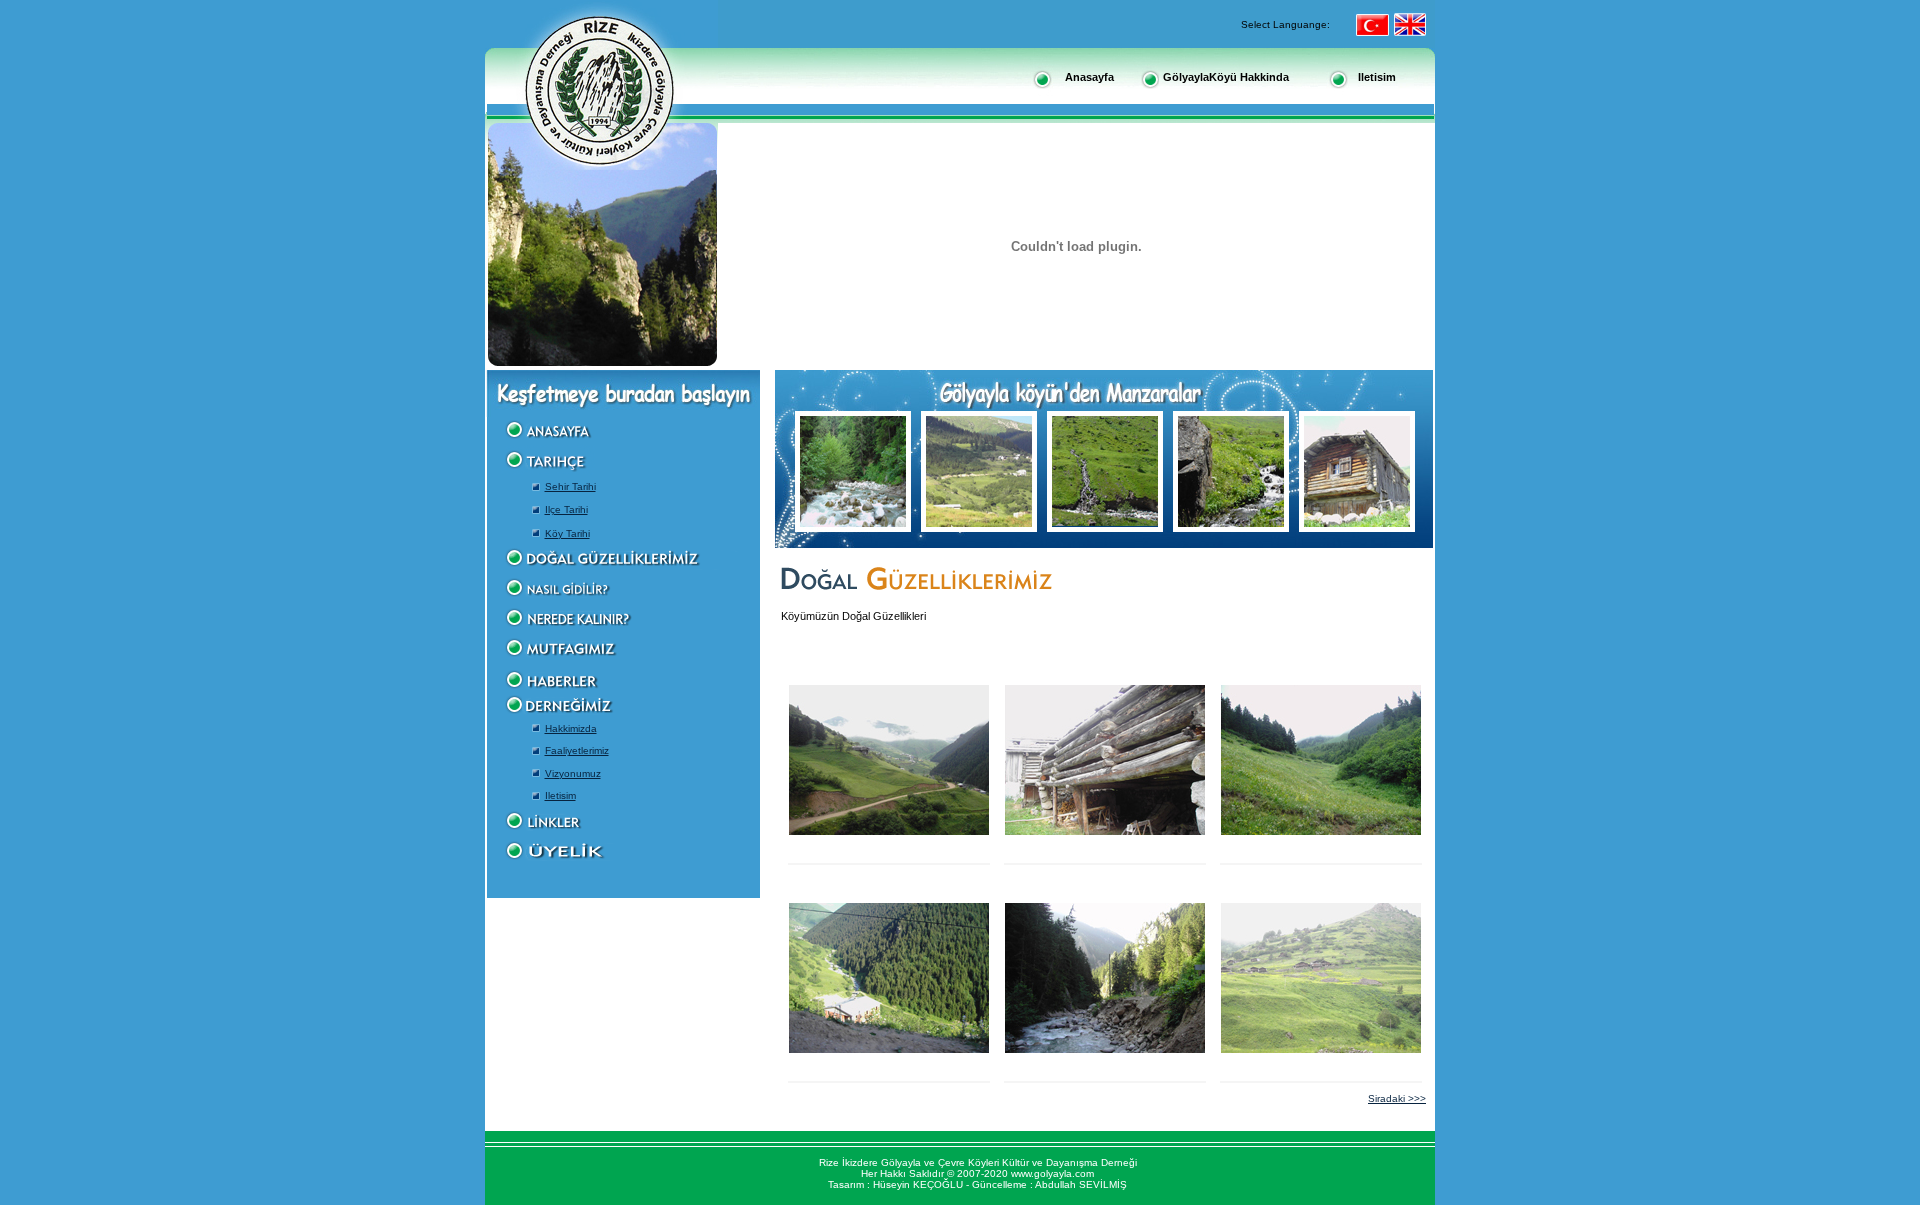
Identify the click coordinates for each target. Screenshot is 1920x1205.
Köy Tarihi (567, 533)
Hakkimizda (571, 728)
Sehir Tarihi (570, 486)
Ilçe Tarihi (566, 509)
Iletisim (560, 795)
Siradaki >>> (1397, 1098)
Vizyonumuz (573, 773)
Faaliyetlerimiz (577, 750)
